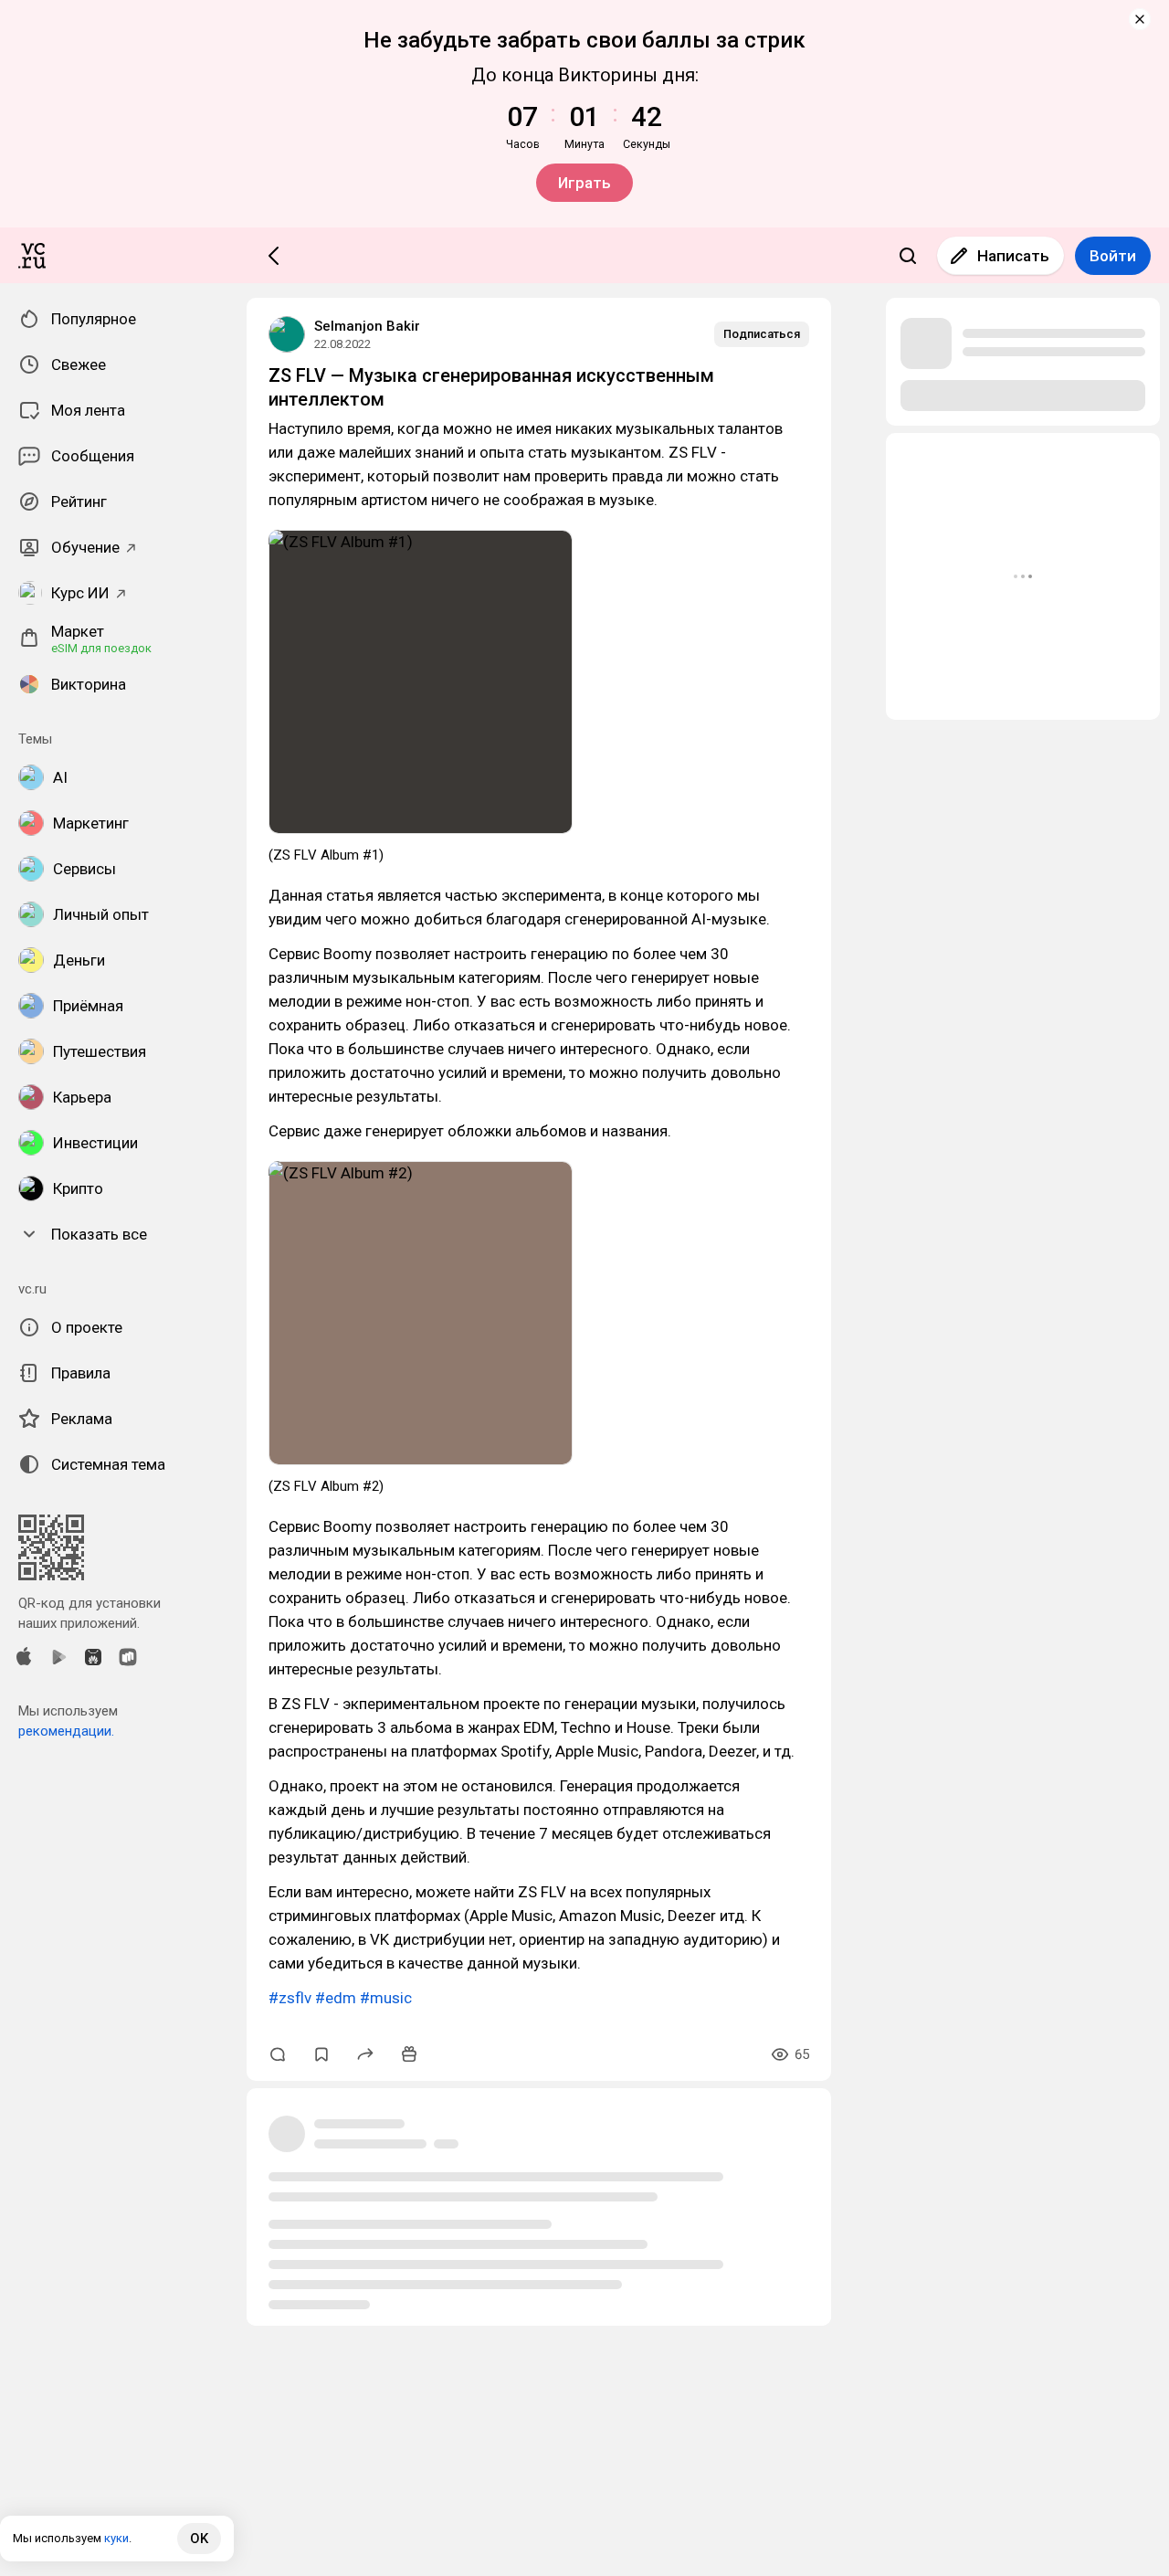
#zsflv (290, 1998)
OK (199, 2539)
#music (386, 1998)
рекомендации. (66, 1731)
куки (116, 2538)
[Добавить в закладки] (321, 2054)
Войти (1113, 256)
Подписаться (762, 334)
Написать (1013, 256)
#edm (336, 1998)
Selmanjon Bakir (367, 326)
